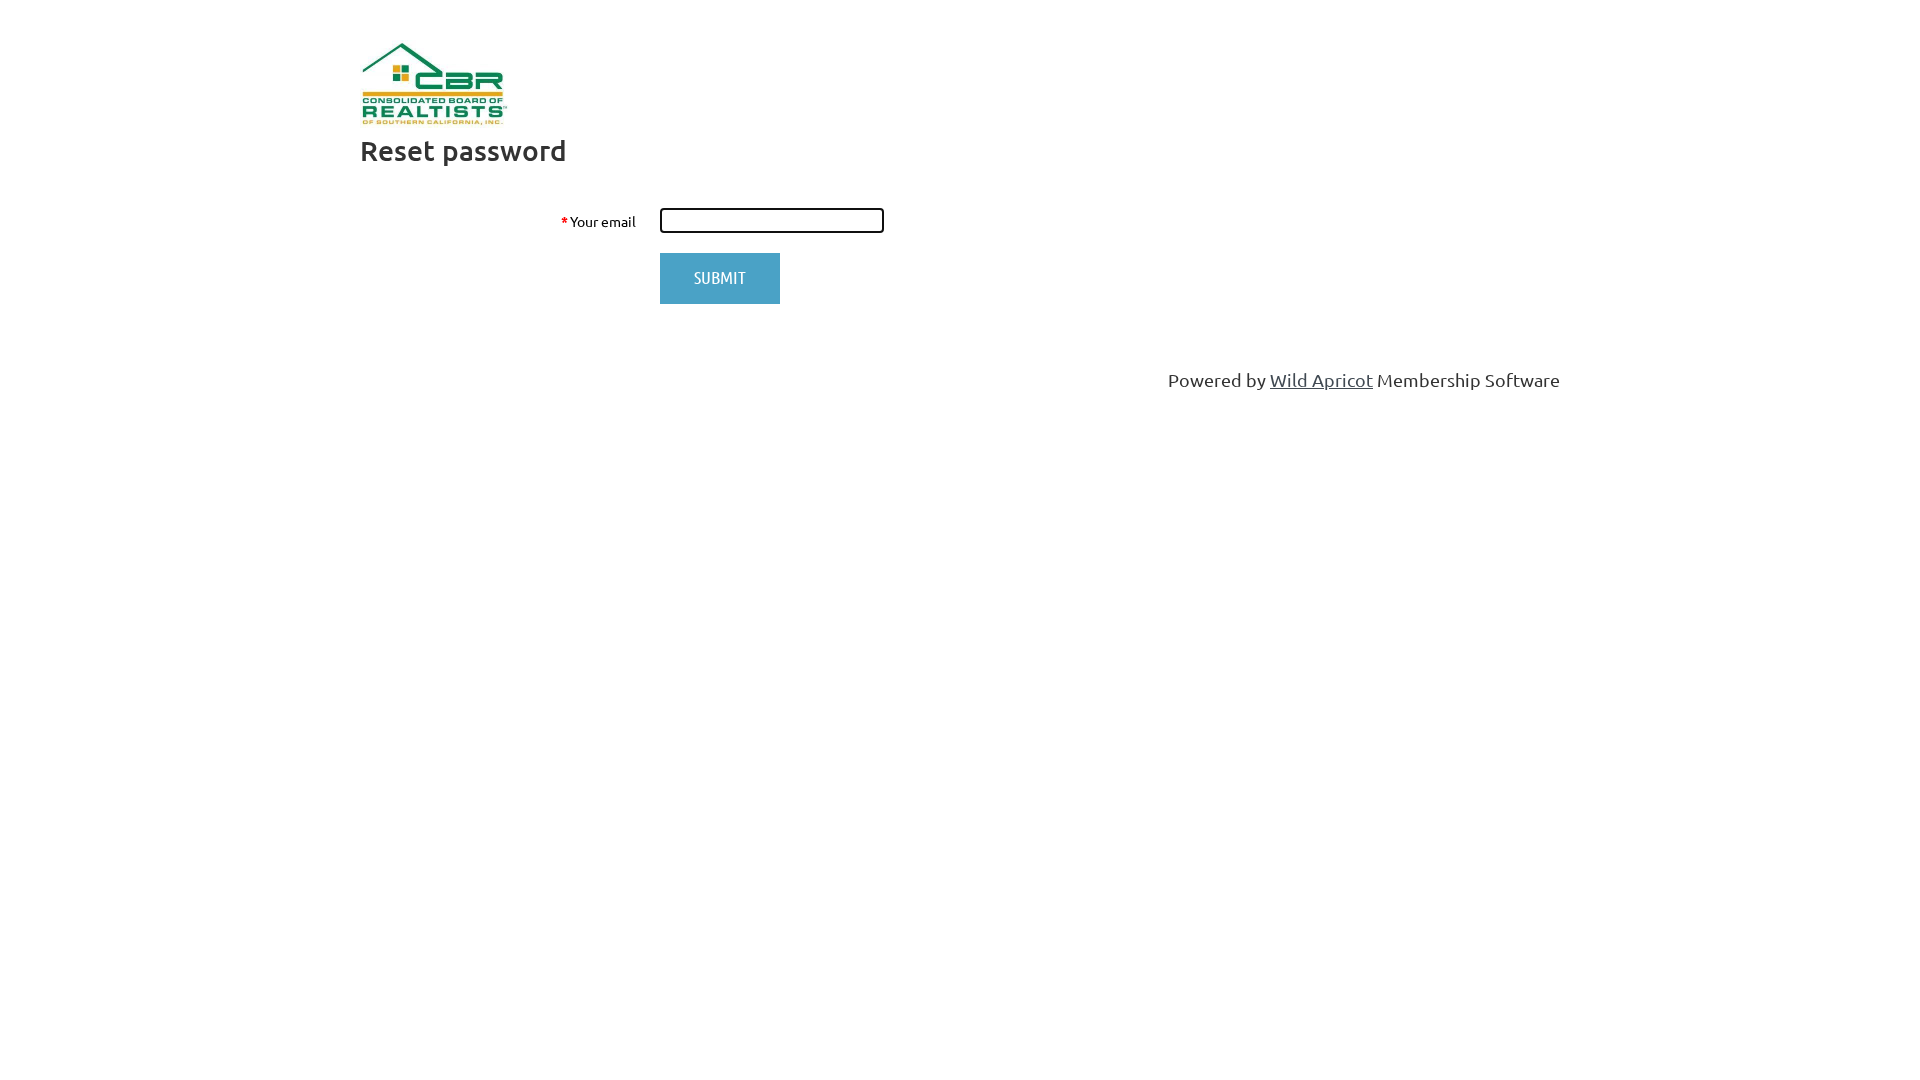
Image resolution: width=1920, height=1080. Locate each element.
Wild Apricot (1321, 379)
